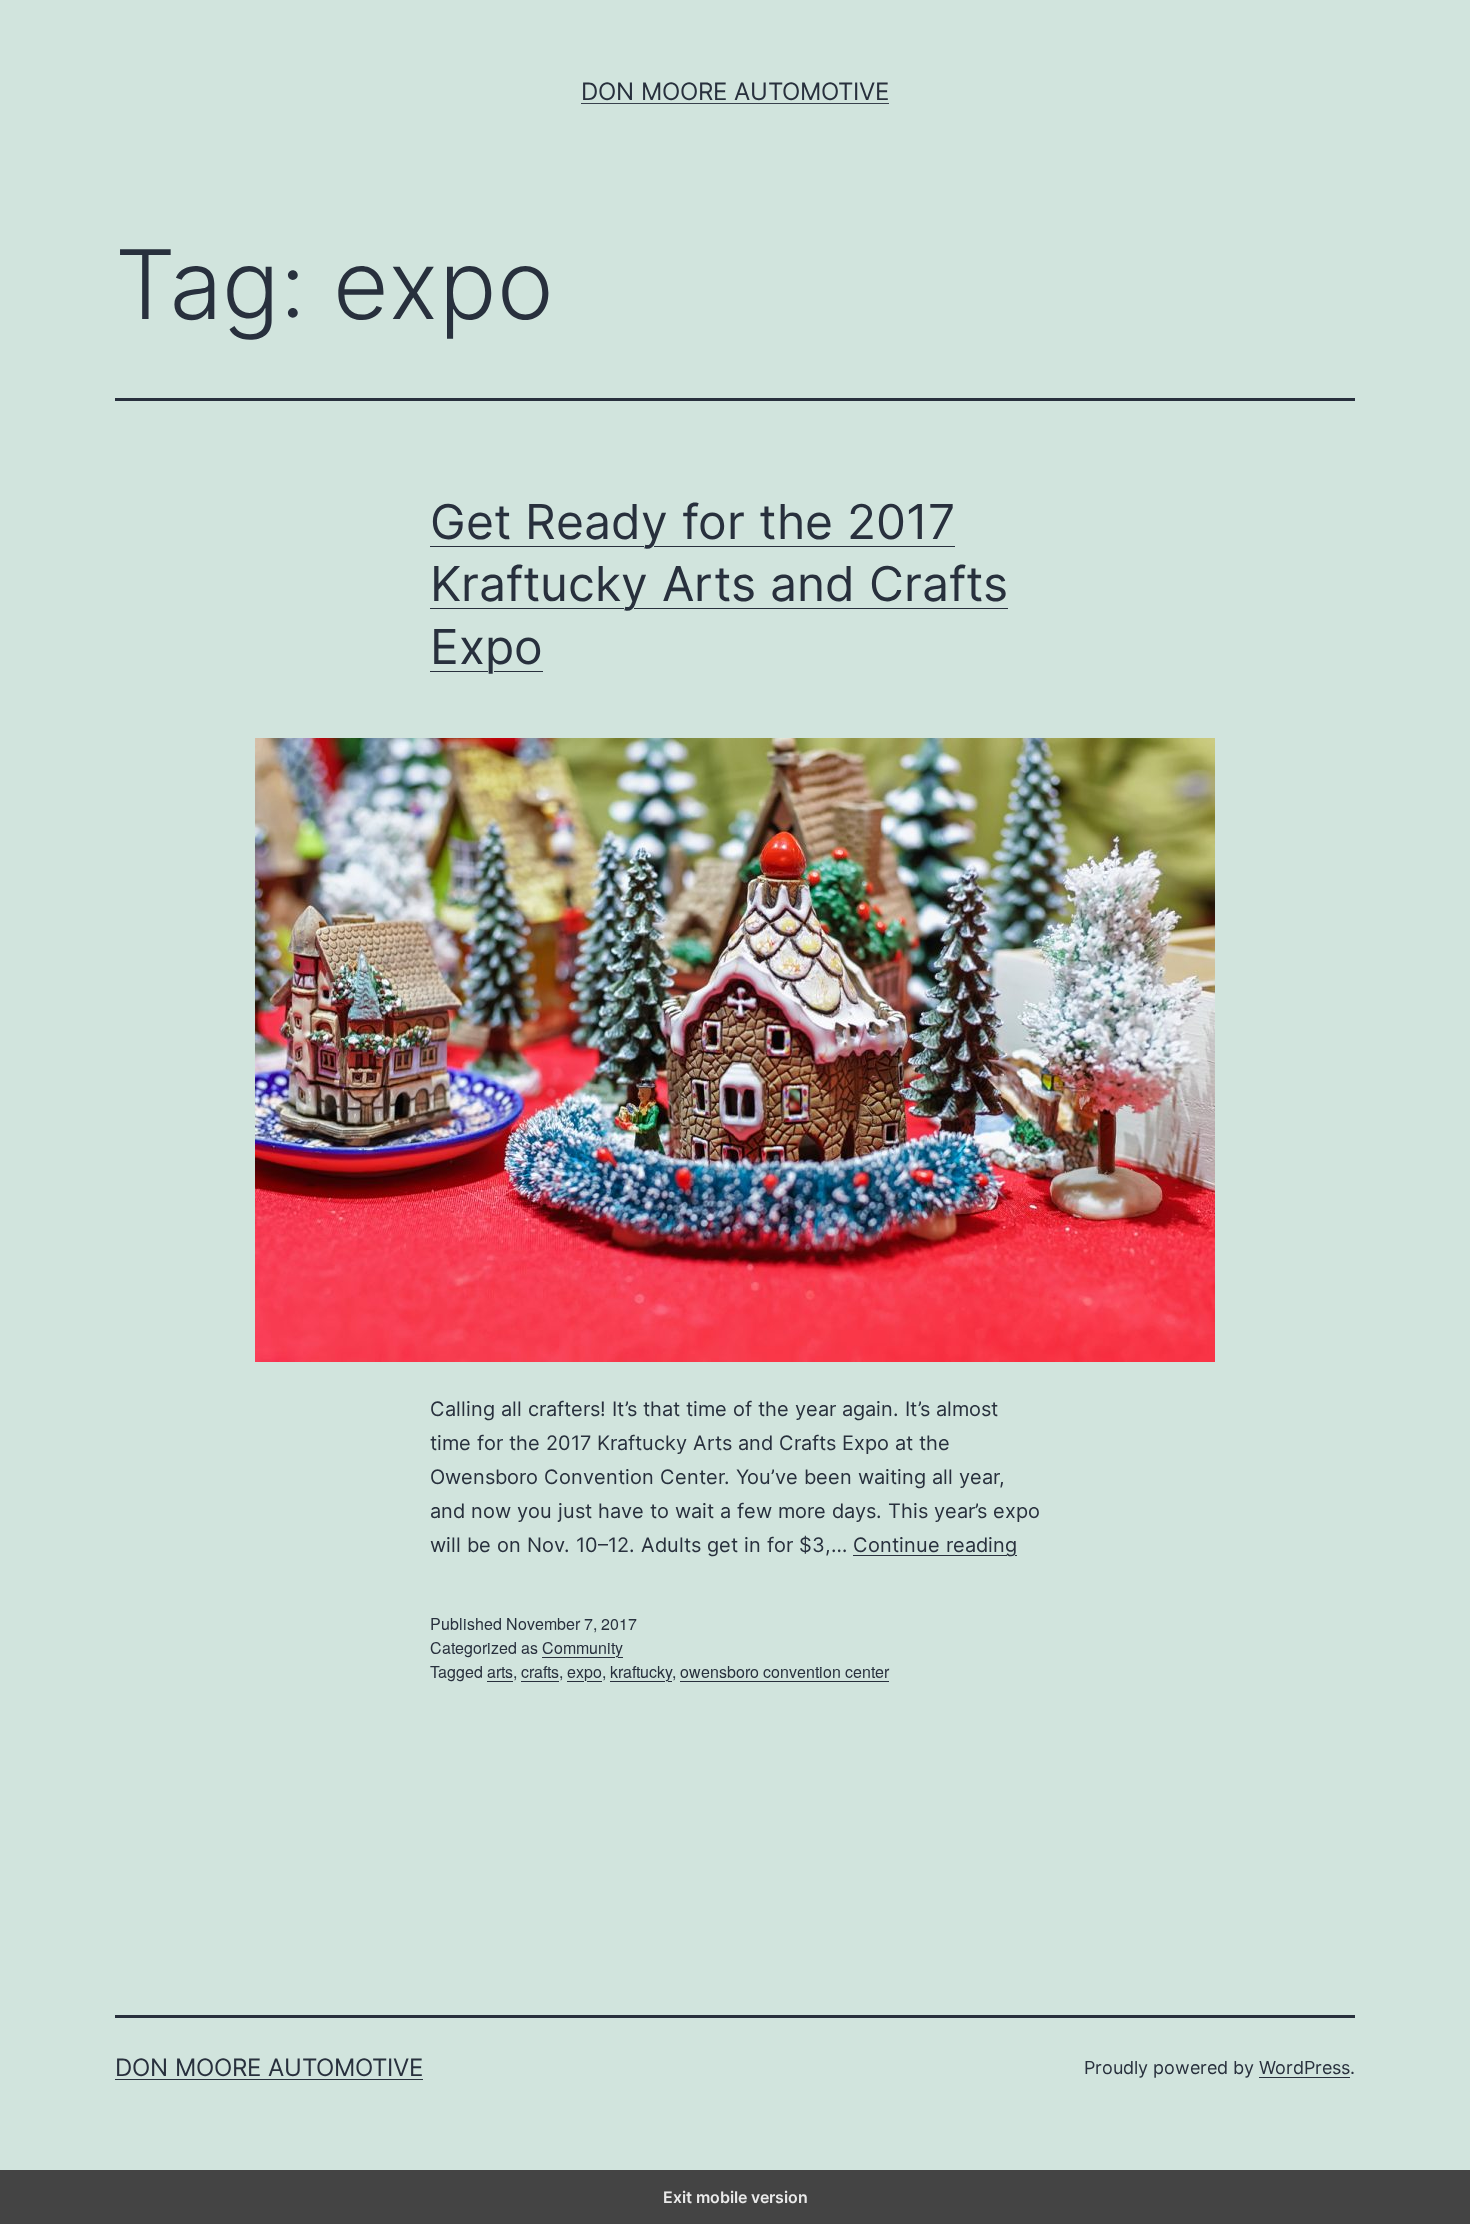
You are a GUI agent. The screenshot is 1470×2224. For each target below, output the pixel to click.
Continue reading (935, 1545)
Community (582, 1647)
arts (500, 1671)
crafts (540, 1671)
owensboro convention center (784, 1671)
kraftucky (641, 1671)
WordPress (1304, 2067)
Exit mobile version (735, 2197)
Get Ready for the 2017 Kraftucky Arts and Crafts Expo (719, 584)
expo (584, 1671)
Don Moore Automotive (735, 91)
